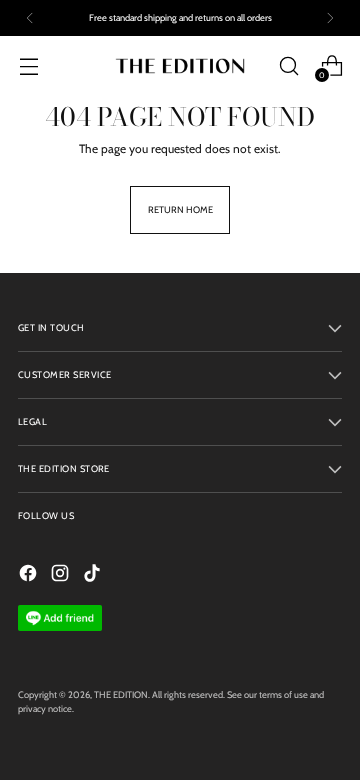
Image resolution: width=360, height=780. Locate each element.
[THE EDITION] (180, 65)
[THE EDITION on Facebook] (30, 575)
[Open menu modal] (28, 65)
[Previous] (30, 18)
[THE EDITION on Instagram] (62, 575)
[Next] (330, 18)
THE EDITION (121, 694)
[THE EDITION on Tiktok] (94, 575)
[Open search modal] (288, 65)
